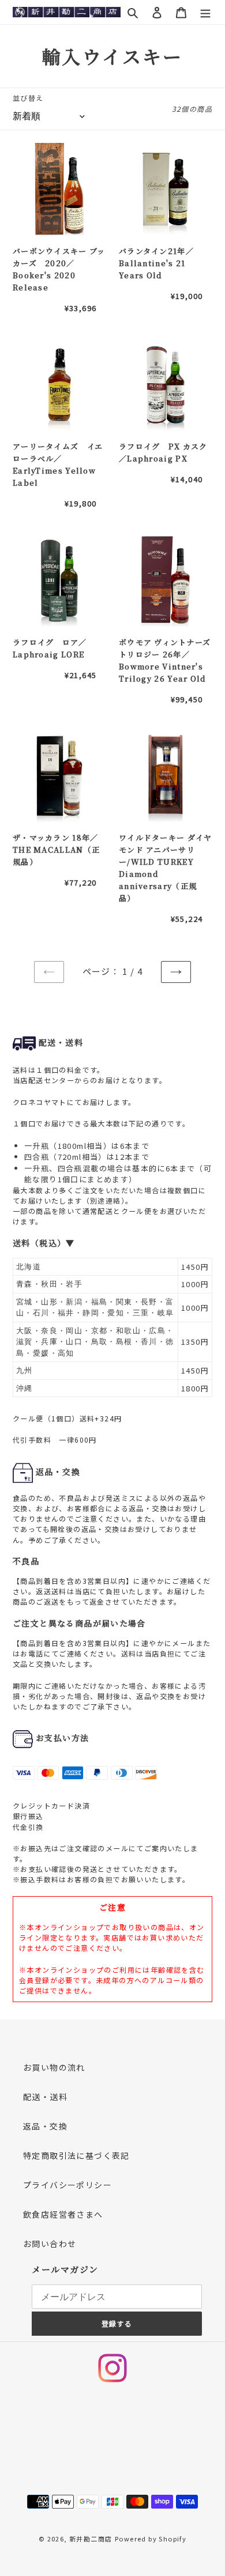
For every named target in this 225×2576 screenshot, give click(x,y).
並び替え (28, 98)
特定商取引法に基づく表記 (76, 2155)
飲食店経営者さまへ (63, 2214)
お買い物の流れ (54, 2067)
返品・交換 (45, 2126)
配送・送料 (45, 2097)
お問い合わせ (50, 2244)
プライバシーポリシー (67, 2185)
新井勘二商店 (91, 2539)
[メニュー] (205, 12)
